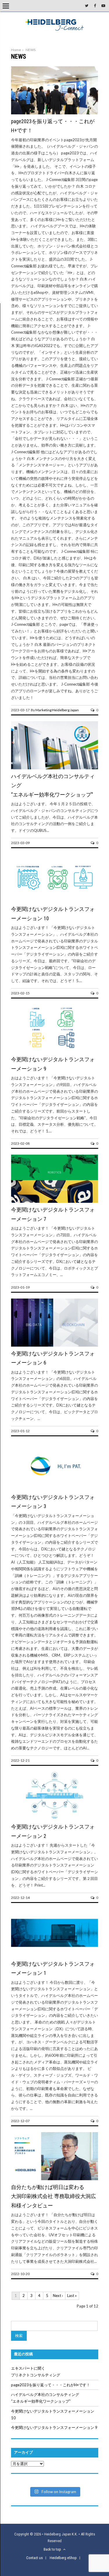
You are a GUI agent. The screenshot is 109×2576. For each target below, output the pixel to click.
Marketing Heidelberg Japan (57, 710)
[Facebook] (95, 6)
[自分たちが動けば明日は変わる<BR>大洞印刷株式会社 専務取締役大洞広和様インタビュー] (55, 2179)
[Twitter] (87, 6)
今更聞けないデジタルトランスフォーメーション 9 (54, 2427)
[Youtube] (103, 6)
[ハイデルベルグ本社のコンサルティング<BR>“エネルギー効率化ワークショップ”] (55, 768)
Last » (72, 2296)
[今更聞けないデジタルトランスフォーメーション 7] (55, 1202)
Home (16, 50)
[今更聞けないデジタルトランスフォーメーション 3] (55, 1489)
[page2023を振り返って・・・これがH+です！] (55, 113)
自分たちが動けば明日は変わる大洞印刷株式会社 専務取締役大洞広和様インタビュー (53, 2196)
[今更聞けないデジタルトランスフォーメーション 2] (55, 1818)
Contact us (34, 2558)
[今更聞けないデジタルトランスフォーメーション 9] (55, 1051)
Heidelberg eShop (63, 2558)
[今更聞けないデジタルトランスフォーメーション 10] (55, 901)
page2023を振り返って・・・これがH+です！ (51, 2385)
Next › (58, 2296)
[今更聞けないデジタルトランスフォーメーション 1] (55, 1955)
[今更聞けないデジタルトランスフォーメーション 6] (55, 1345)
